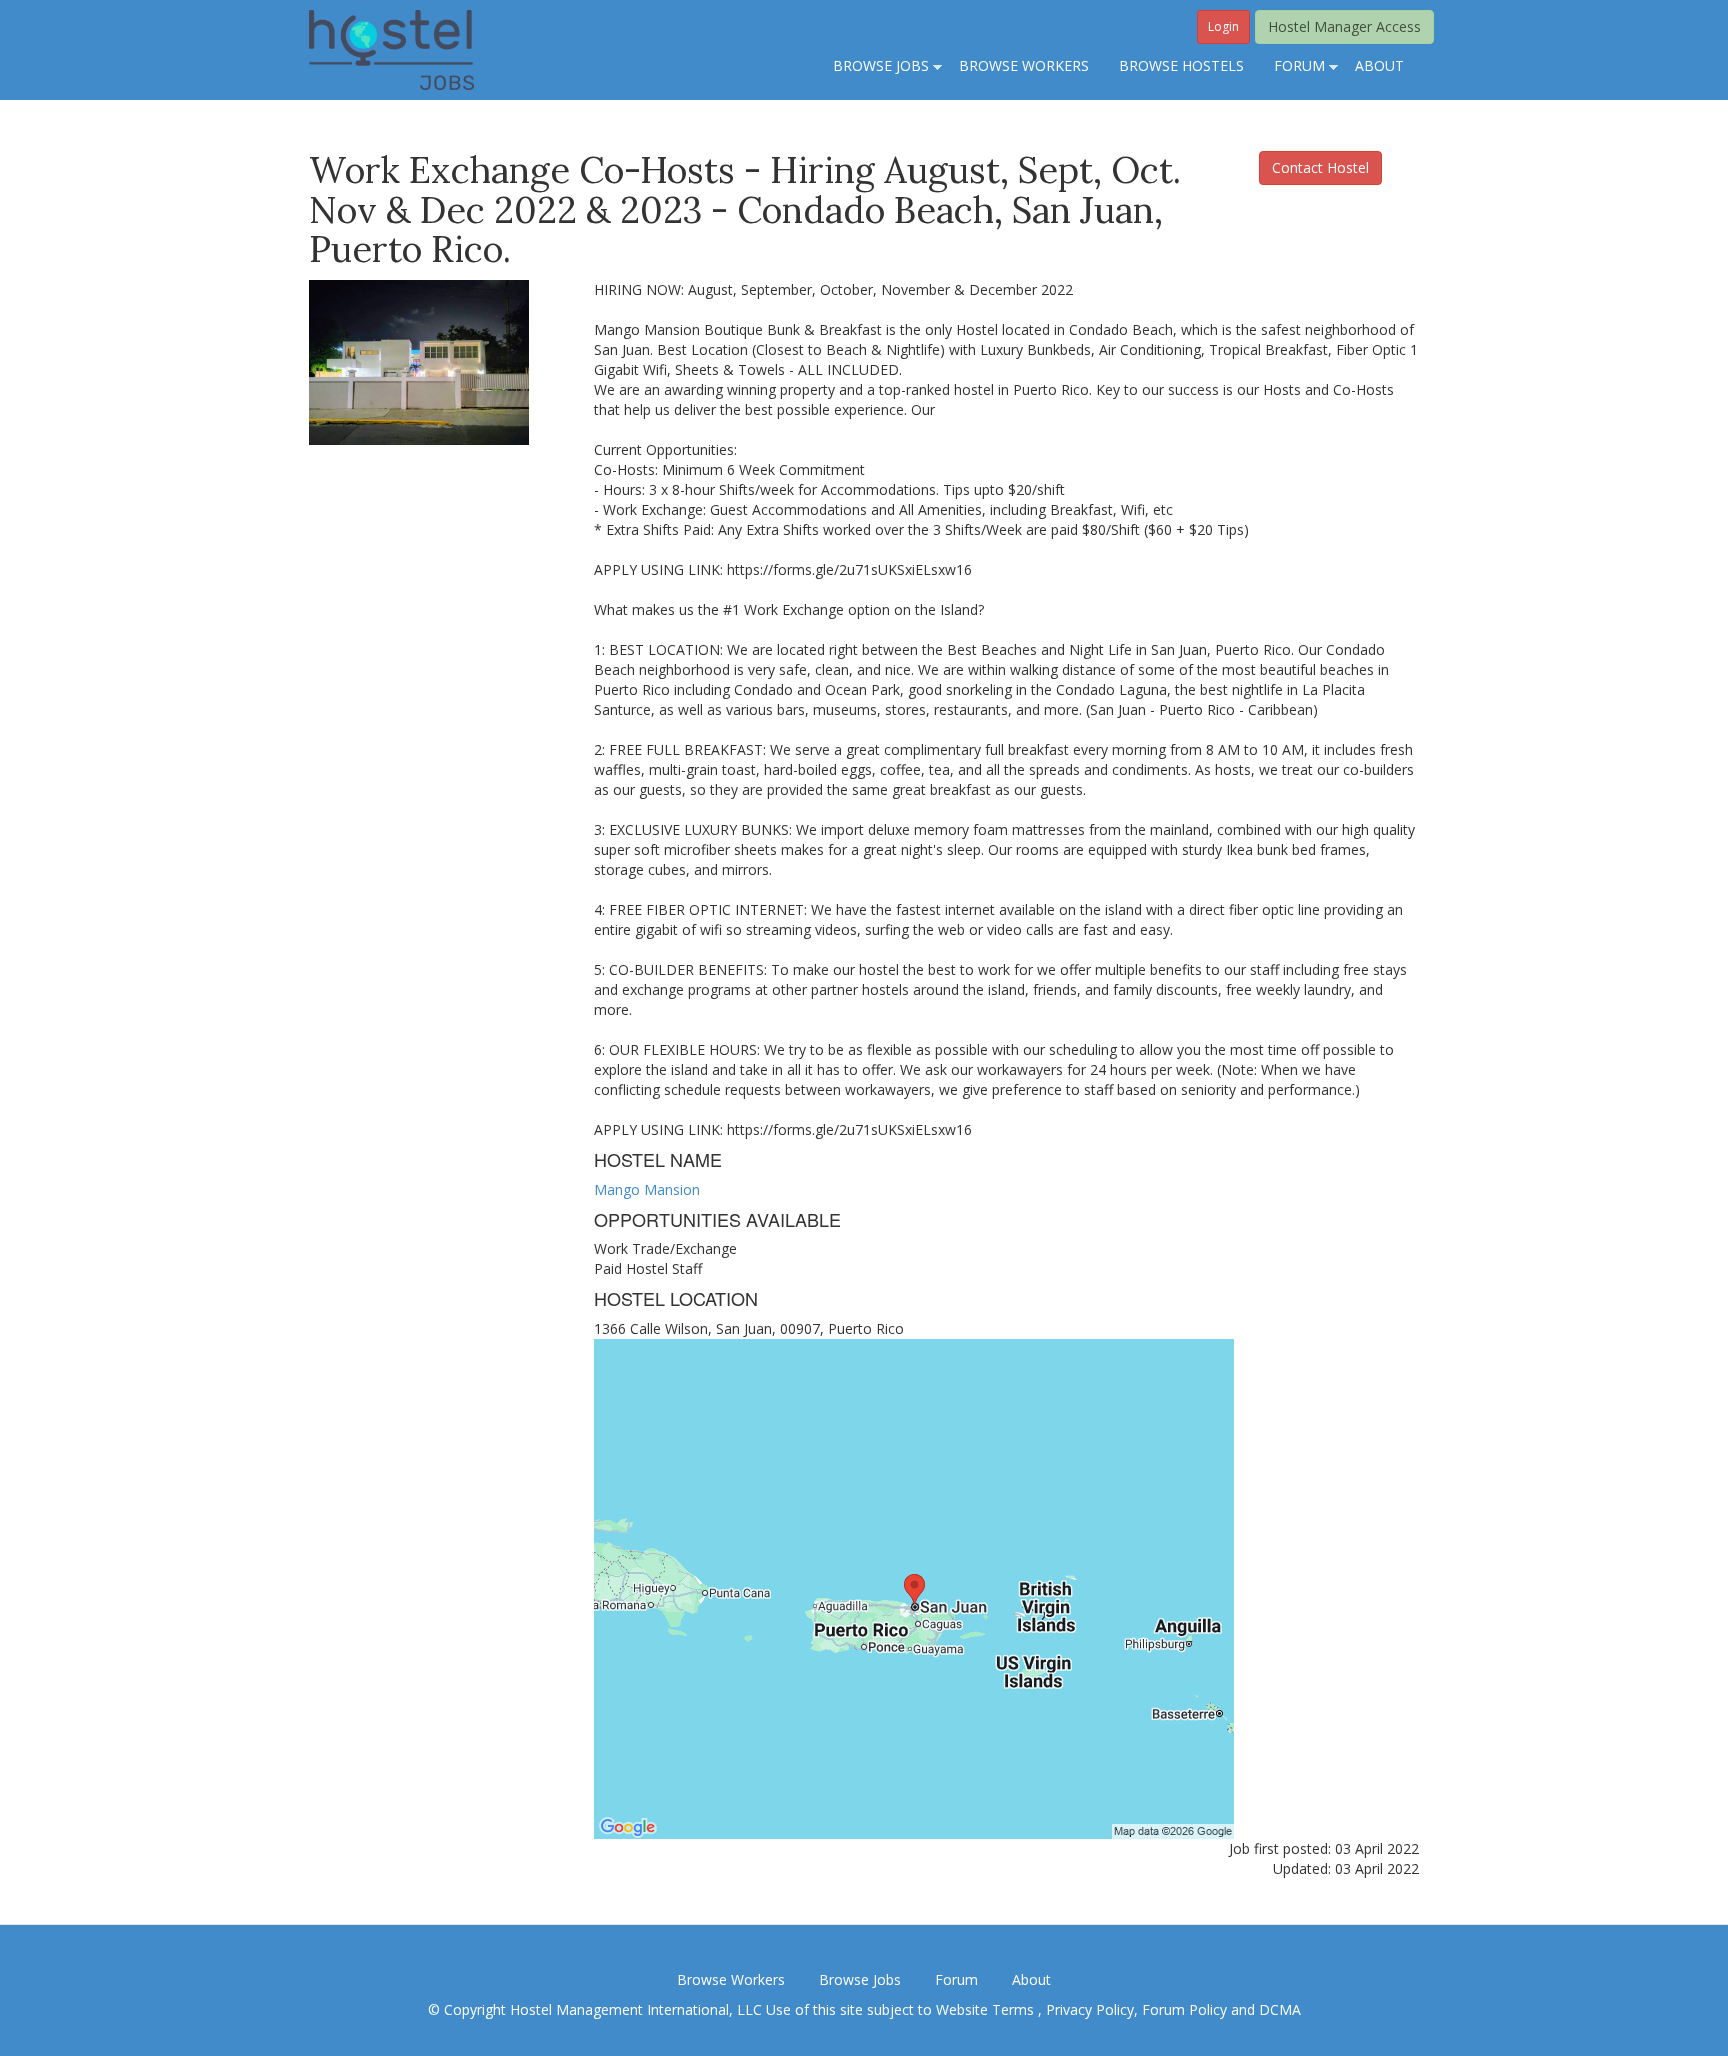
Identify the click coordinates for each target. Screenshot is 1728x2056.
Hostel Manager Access (1344, 26)
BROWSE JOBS (873, 67)
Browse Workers (731, 1979)
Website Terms (987, 2009)
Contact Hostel (1320, 167)
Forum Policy (1184, 2009)
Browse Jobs (860, 1979)
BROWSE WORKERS (1024, 65)
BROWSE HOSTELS (1181, 65)
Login (1223, 26)
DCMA (1280, 2009)
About (1031, 1979)
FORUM (1292, 67)
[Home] (391, 48)
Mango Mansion (647, 1189)
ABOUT (1379, 65)
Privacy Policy (1090, 2009)
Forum (956, 1979)
